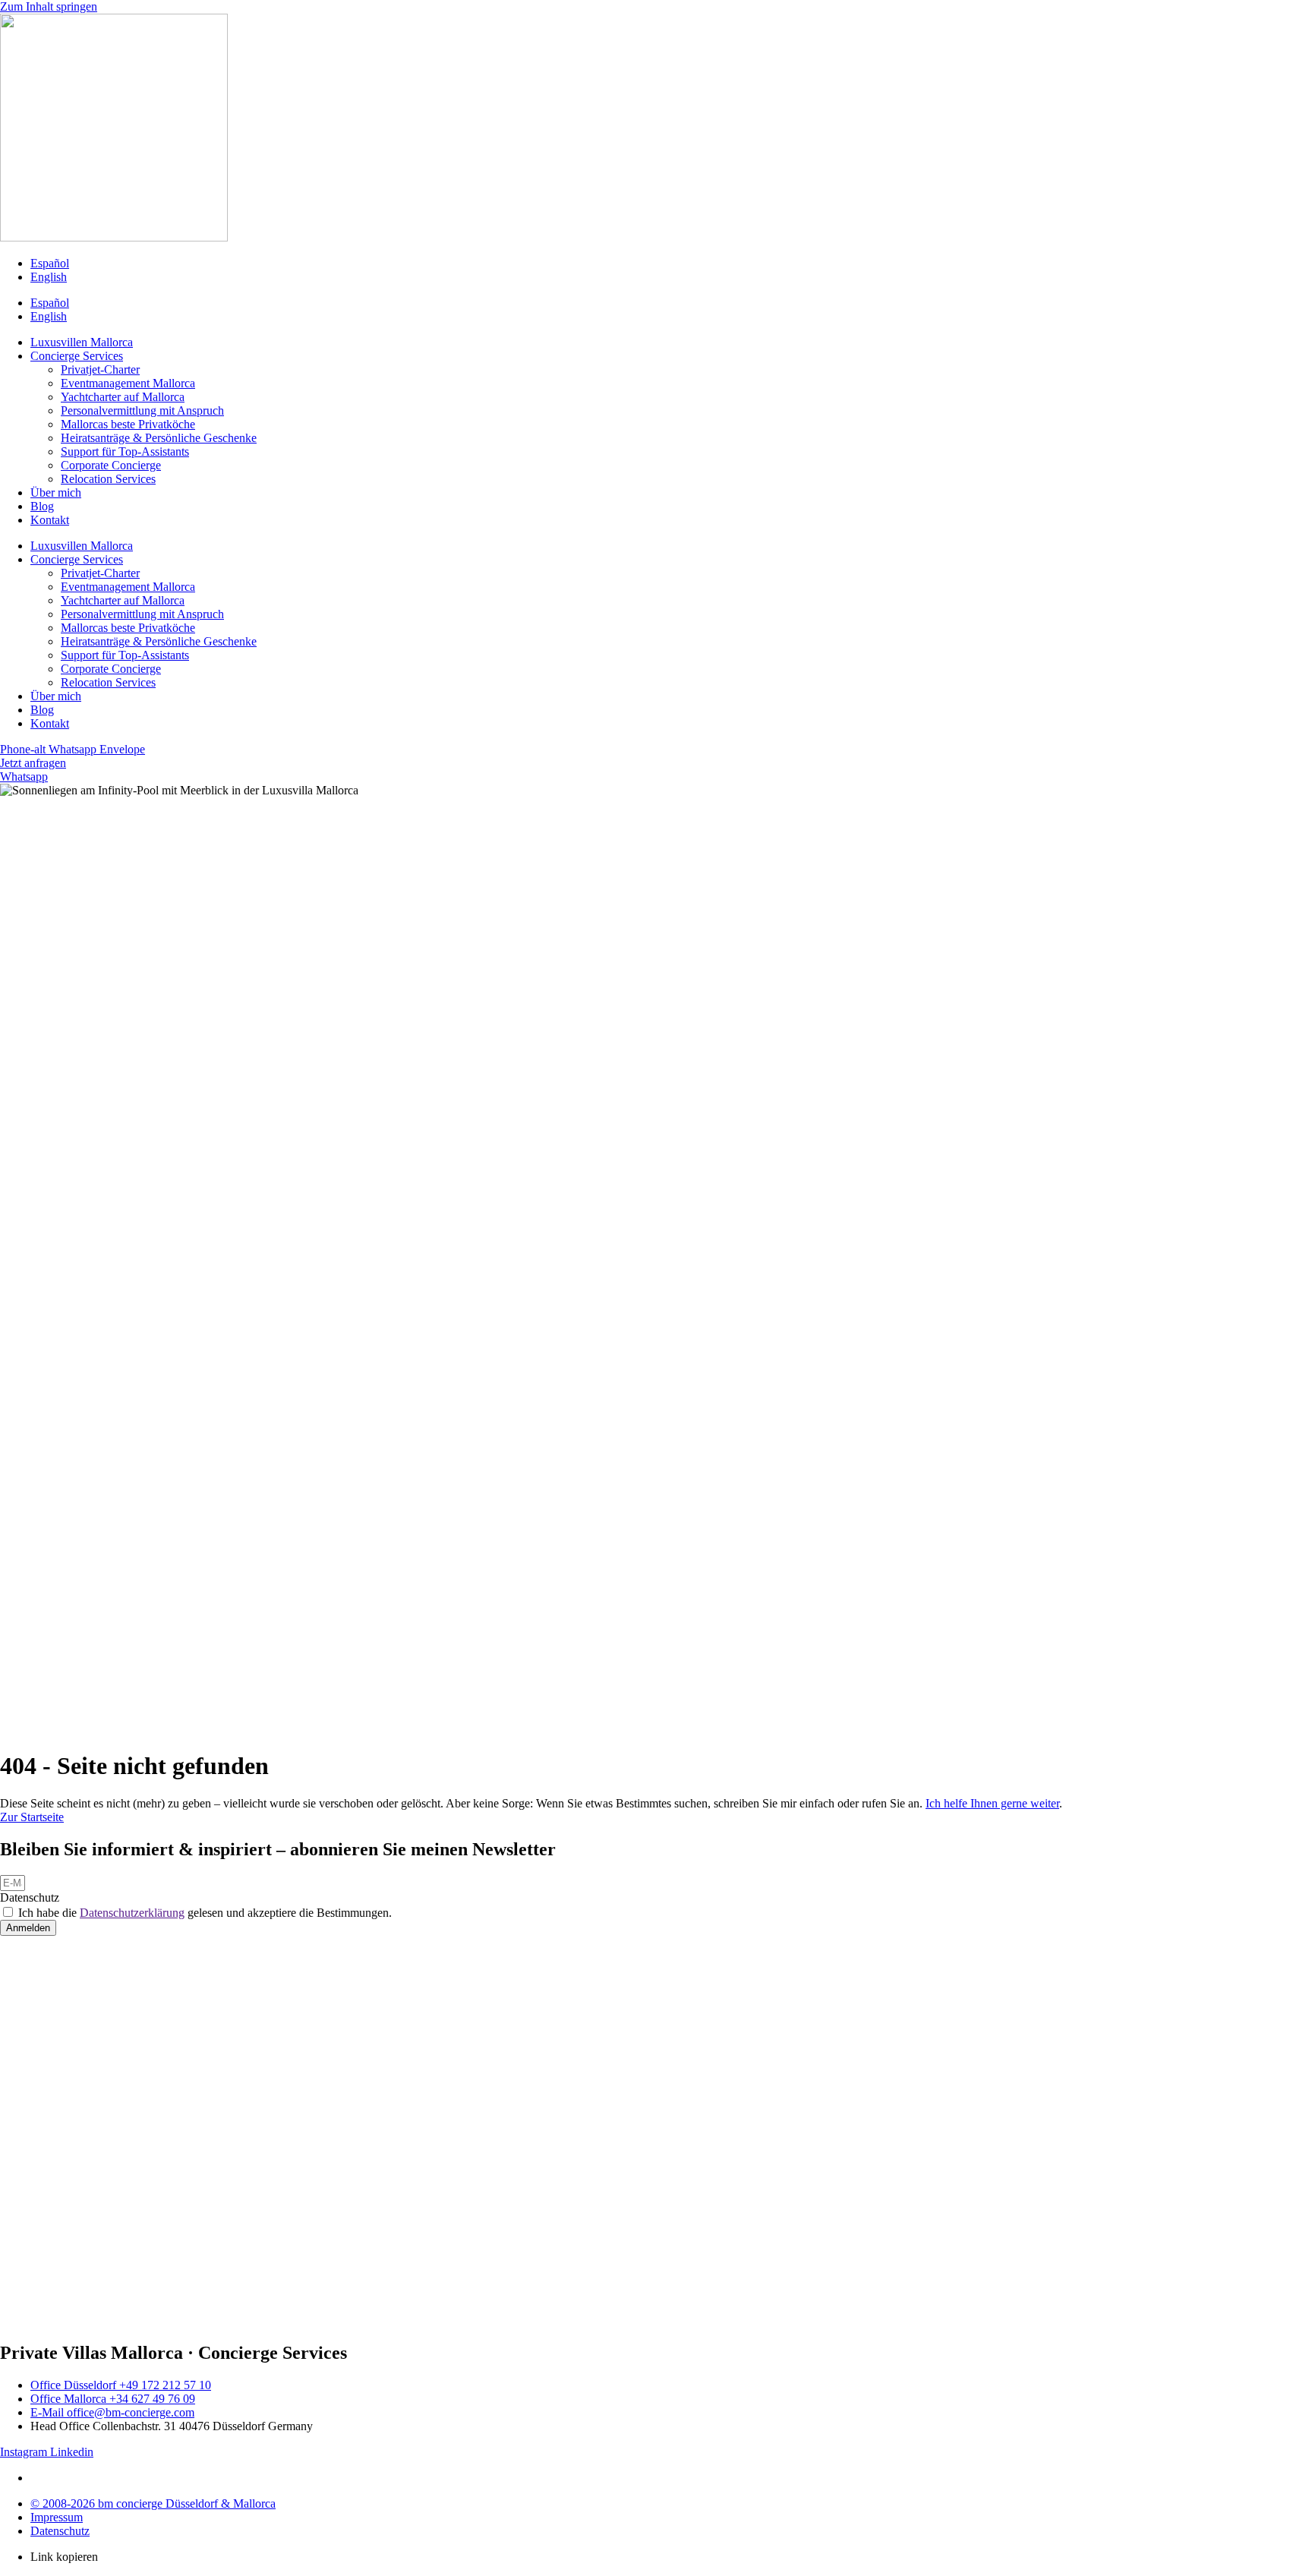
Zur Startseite (32, 1817)
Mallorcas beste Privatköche (128, 424)
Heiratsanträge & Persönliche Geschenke (159, 438)
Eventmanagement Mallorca (128, 383)
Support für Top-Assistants (125, 451)
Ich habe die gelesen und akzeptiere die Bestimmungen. (205, 1913)
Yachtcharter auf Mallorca (123, 397)
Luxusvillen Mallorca (82, 342)
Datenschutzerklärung (132, 1913)
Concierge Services (77, 356)
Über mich (56, 492)
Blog (42, 506)
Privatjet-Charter (100, 369)
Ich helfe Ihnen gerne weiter (992, 1803)
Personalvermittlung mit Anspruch (142, 410)
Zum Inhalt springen (49, 6)
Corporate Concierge (111, 465)
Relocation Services (108, 479)
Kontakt (50, 520)
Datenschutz (30, 1897)
